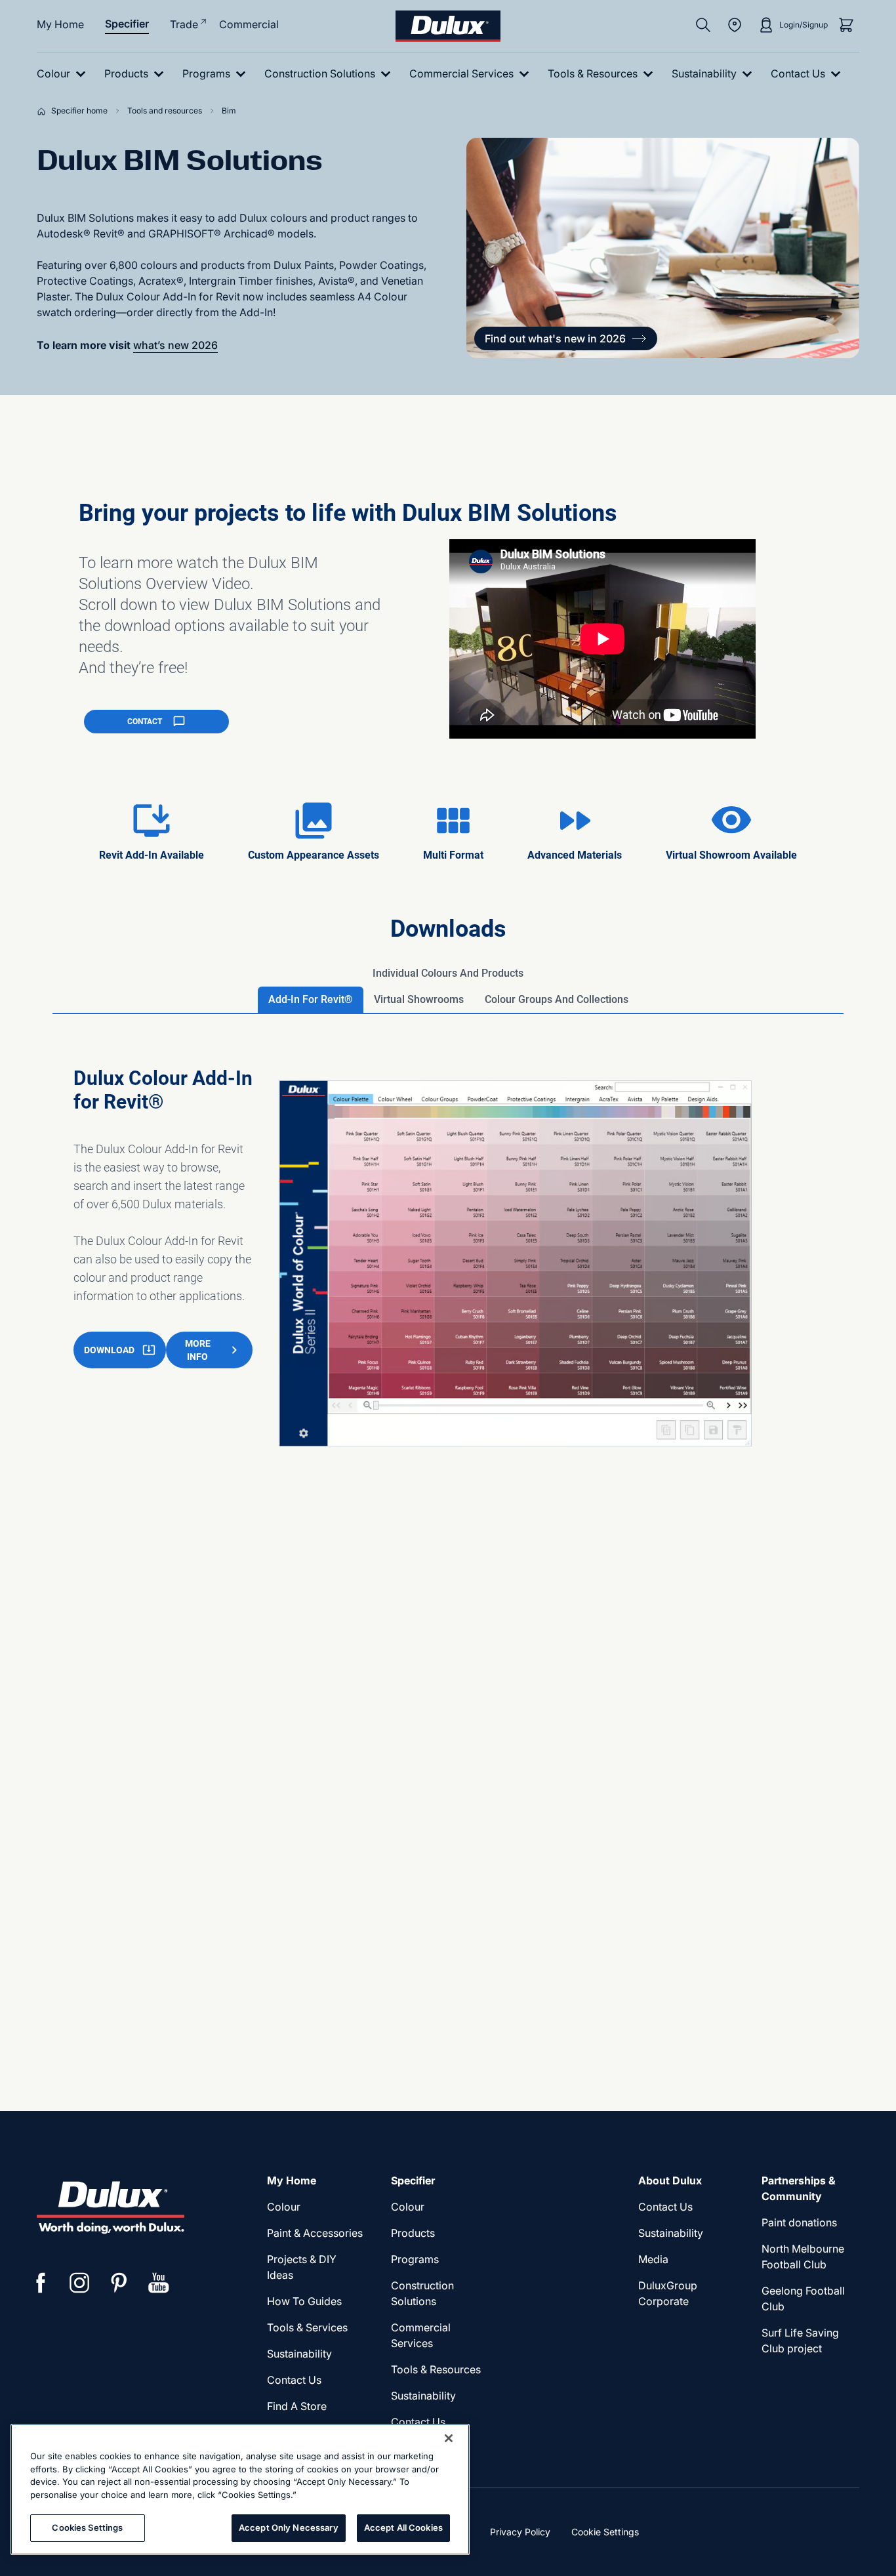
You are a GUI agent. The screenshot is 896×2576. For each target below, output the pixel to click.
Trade (184, 24)
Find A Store (297, 2406)
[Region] (735, 25)
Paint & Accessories (315, 2233)
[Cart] (846, 25)
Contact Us (294, 2380)
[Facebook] (41, 2283)
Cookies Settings (87, 2527)
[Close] (449, 2438)
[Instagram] (80, 2283)
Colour (284, 2207)
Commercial (249, 24)
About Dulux (670, 2180)
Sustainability (423, 2396)
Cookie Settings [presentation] (605, 2532)
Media (653, 2259)
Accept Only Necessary (289, 2527)
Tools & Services (307, 2327)
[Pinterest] (119, 2283)
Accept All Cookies (403, 2527)
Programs (415, 2259)
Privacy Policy (520, 2532)
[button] (566, 338)
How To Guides (304, 2301)
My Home (60, 24)
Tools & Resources (436, 2369)
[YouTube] (159, 2283)
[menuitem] (64, 74)
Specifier (127, 24)
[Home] (44, 111)
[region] (240, 2489)
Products (413, 2233)
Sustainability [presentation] (299, 2354)
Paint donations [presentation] (799, 2222)
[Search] (703, 25)
